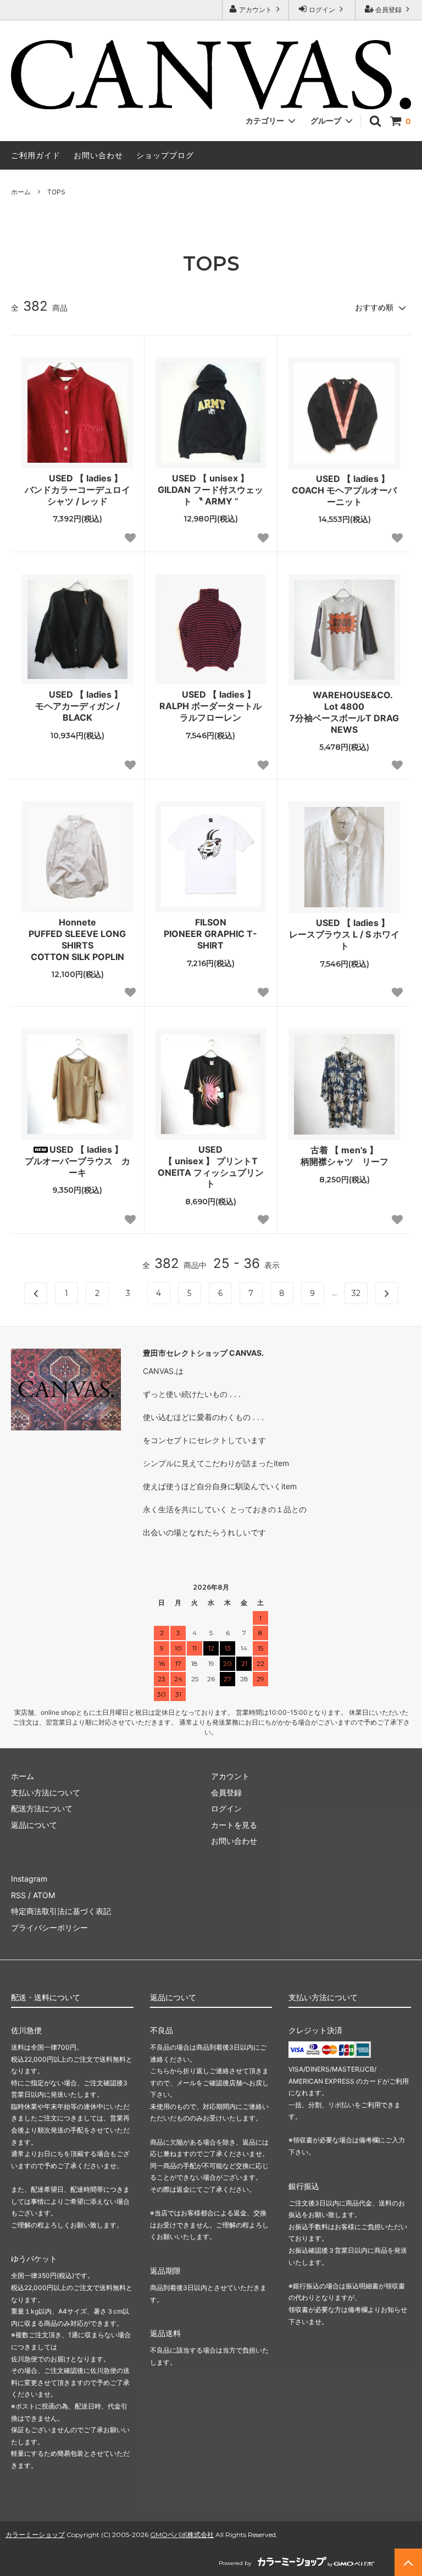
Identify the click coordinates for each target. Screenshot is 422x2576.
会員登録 (388, 10)
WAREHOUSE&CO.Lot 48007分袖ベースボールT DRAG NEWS (344, 712)
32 (356, 1293)
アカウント (256, 10)
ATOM (44, 1895)
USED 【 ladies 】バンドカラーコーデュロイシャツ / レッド (77, 490)
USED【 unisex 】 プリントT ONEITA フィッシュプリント (211, 1166)
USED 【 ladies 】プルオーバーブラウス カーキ (77, 1161)
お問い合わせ (98, 155)
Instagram (29, 1879)
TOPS (56, 192)
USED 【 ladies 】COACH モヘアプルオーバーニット (344, 490)
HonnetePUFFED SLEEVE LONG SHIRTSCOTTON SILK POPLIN (77, 939)
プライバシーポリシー (49, 1927)
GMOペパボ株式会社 (182, 2535)
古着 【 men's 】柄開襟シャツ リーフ (345, 1156)
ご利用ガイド (36, 155)
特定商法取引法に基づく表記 (61, 1911)
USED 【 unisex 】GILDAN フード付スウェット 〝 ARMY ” (210, 490)
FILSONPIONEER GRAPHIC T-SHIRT (210, 934)
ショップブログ (165, 155)
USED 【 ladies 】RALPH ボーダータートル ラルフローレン (213, 706)
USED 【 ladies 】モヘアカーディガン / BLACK (79, 706)
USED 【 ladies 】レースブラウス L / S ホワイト (344, 934)
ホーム (21, 192)
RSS (18, 1895)
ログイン (322, 10)
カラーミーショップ (35, 2535)
